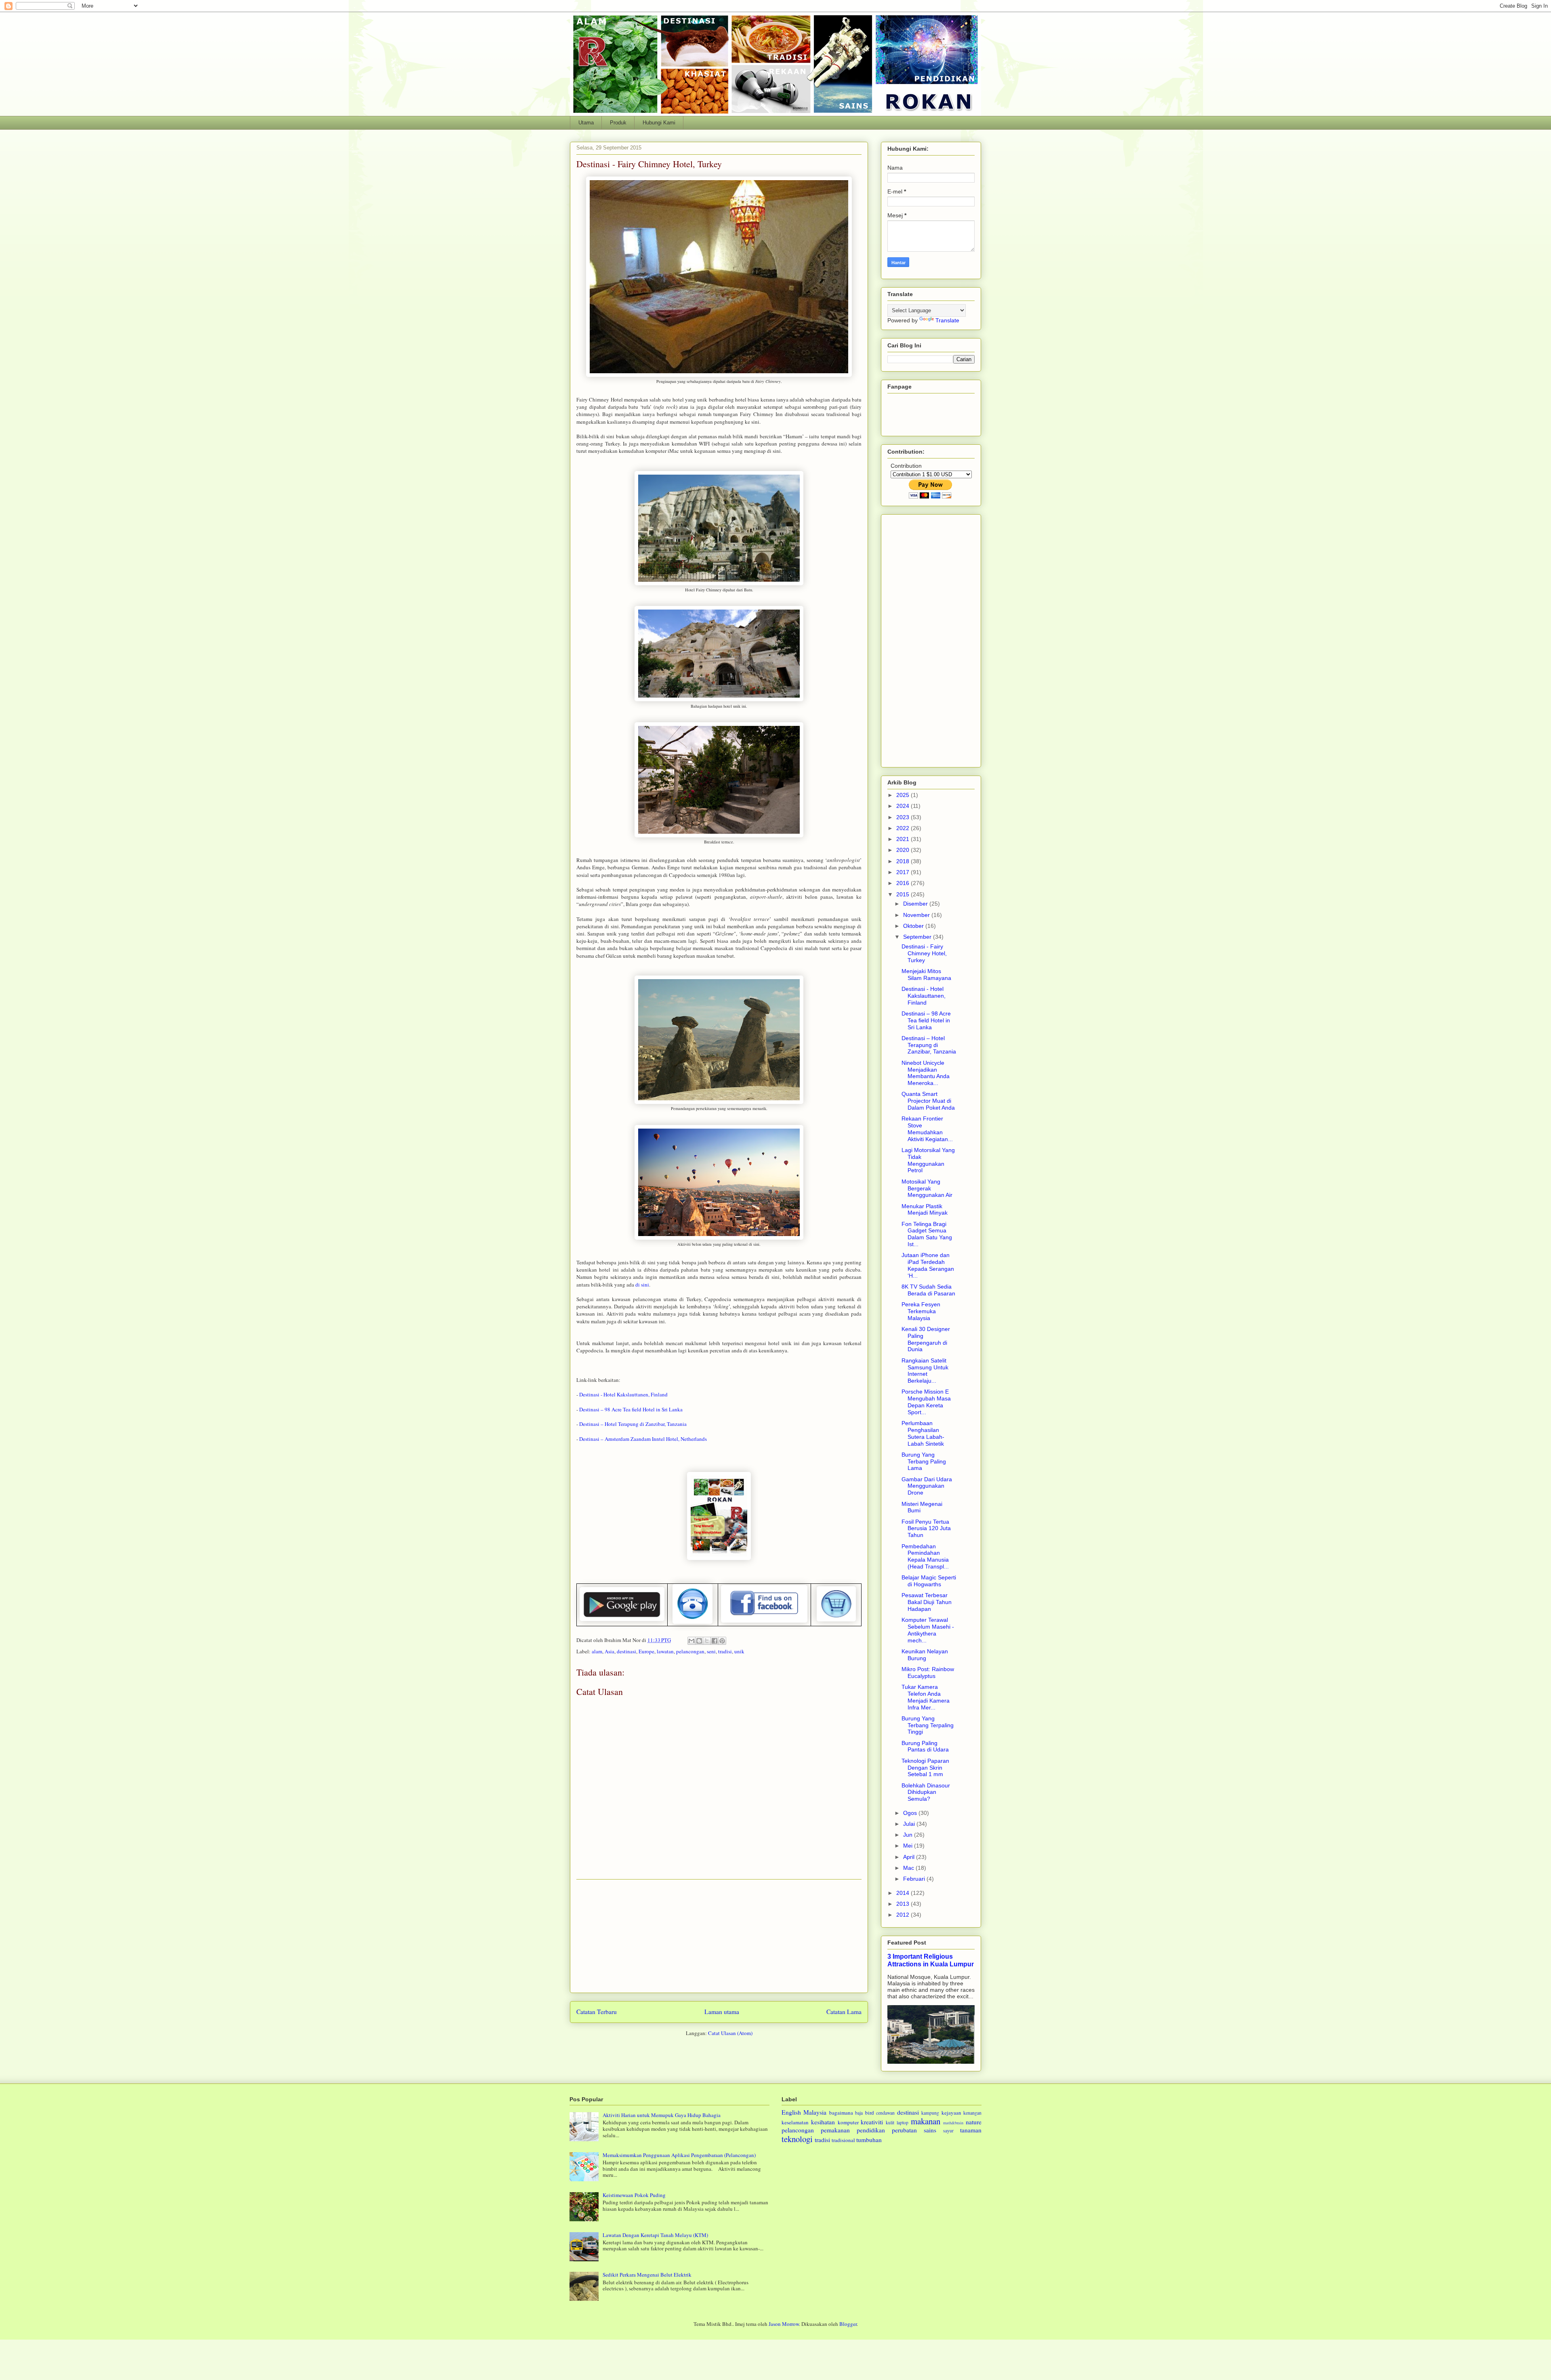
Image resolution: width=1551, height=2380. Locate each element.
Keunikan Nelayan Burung (925, 1655)
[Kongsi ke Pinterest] (722, 1641)
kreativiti (872, 2122)
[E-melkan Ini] (691, 1641)
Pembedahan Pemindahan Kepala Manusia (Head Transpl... (925, 1556)
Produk (618, 123)
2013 (904, 1904)
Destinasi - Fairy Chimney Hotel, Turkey (924, 953)
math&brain (953, 2123)
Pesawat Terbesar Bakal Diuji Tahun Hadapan (927, 1602)
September (918, 937)
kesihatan (823, 2122)
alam (597, 1651)
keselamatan (795, 2122)
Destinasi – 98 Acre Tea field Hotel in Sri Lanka (631, 1409)
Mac (909, 1868)
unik (739, 1651)
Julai (910, 1824)
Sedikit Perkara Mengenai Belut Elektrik (647, 2275)
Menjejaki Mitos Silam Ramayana (926, 974)
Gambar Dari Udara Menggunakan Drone (927, 1486)
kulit (890, 2122)
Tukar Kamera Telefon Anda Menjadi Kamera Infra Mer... (926, 1697)
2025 (904, 795)
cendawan (885, 2113)
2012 (904, 1915)
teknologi (797, 2139)
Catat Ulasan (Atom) (730, 2033)
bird (870, 2113)
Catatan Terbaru (597, 2012)
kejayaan (951, 2113)
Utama (586, 123)
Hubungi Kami (659, 123)
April (910, 1857)
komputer (848, 2122)
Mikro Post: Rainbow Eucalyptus (928, 1673)
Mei (909, 1846)
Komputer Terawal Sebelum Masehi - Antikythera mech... (928, 1630)
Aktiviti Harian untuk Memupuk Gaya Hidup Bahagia (662, 2115)
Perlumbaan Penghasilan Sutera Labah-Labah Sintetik (923, 1433)
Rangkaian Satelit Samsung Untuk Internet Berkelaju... (925, 1371)
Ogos (911, 1813)
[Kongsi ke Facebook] (715, 1641)
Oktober (914, 926)
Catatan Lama (844, 2012)
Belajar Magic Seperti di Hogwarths (929, 1581)
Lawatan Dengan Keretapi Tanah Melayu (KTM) (655, 2235)
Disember (916, 904)
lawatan (665, 1651)
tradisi (725, 1651)
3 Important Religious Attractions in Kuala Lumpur (931, 1960)
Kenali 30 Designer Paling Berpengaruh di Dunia (926, 1339)
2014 (904, 1893)
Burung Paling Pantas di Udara (925, 1746)
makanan (926, 2121)
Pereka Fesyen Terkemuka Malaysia (921, 1311)
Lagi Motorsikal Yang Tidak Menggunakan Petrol (928, 1160)
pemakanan (835, 2130)
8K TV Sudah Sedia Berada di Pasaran (928, 1290)
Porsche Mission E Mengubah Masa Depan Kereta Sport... (926, 1402)
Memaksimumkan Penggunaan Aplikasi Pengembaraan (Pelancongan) (679, 2155)
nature (974, 2122)
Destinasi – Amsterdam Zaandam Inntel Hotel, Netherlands (643, 1439)
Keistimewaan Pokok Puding (634, 2195)
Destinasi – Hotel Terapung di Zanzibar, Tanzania (633, 1424)
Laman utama (722, 2012)
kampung (930, 2113)
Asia (609, 1651)
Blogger (848, 2324)
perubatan (904, 2130)
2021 (904, 839)
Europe (646, 1651)
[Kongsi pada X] (707, 1641)
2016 (904, 883)
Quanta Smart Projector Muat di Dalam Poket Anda (928, 1101)
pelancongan (690, 1651)
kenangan (972, 2113)
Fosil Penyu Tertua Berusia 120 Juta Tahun (926, 1528)
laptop (903, 2122)
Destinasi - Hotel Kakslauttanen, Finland (623, 1394)
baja (859, 2113)
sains (930, 2130)
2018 (904, 861)
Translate (947, 320)
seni (711, 1651)
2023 (904, 817)
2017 (904, 872)
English (791, 2112)
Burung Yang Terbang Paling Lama (924, 1461)
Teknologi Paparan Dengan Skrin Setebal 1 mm (925, 1768)
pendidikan (871, 2130)
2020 (904, 850)
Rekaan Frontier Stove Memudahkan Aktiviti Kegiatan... (927, 1129)
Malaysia (815, 2112)
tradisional (843, 2140)
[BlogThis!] (699, 1641)
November (917, 915)
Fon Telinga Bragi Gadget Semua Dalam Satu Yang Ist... (927, 1234)
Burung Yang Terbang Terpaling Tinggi (928, 1725)
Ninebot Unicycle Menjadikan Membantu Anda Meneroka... (926, 1073)
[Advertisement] (719, 1936)
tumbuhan (869, 2140)
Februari (915, 1879)
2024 (904, 806)
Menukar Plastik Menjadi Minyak (925, 1210)
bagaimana (841, 2113)
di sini (642, 1285)
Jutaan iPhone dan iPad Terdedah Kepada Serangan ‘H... (928, 1265)
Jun (909, 1835)
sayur (948, 2131)
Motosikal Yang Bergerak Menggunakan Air (927, 1188)
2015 (904, 894)
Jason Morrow (784, 2324)
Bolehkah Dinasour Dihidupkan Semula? (926, 1792)
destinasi (626, 1651)
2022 (904, 828)
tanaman (971, 2130)
